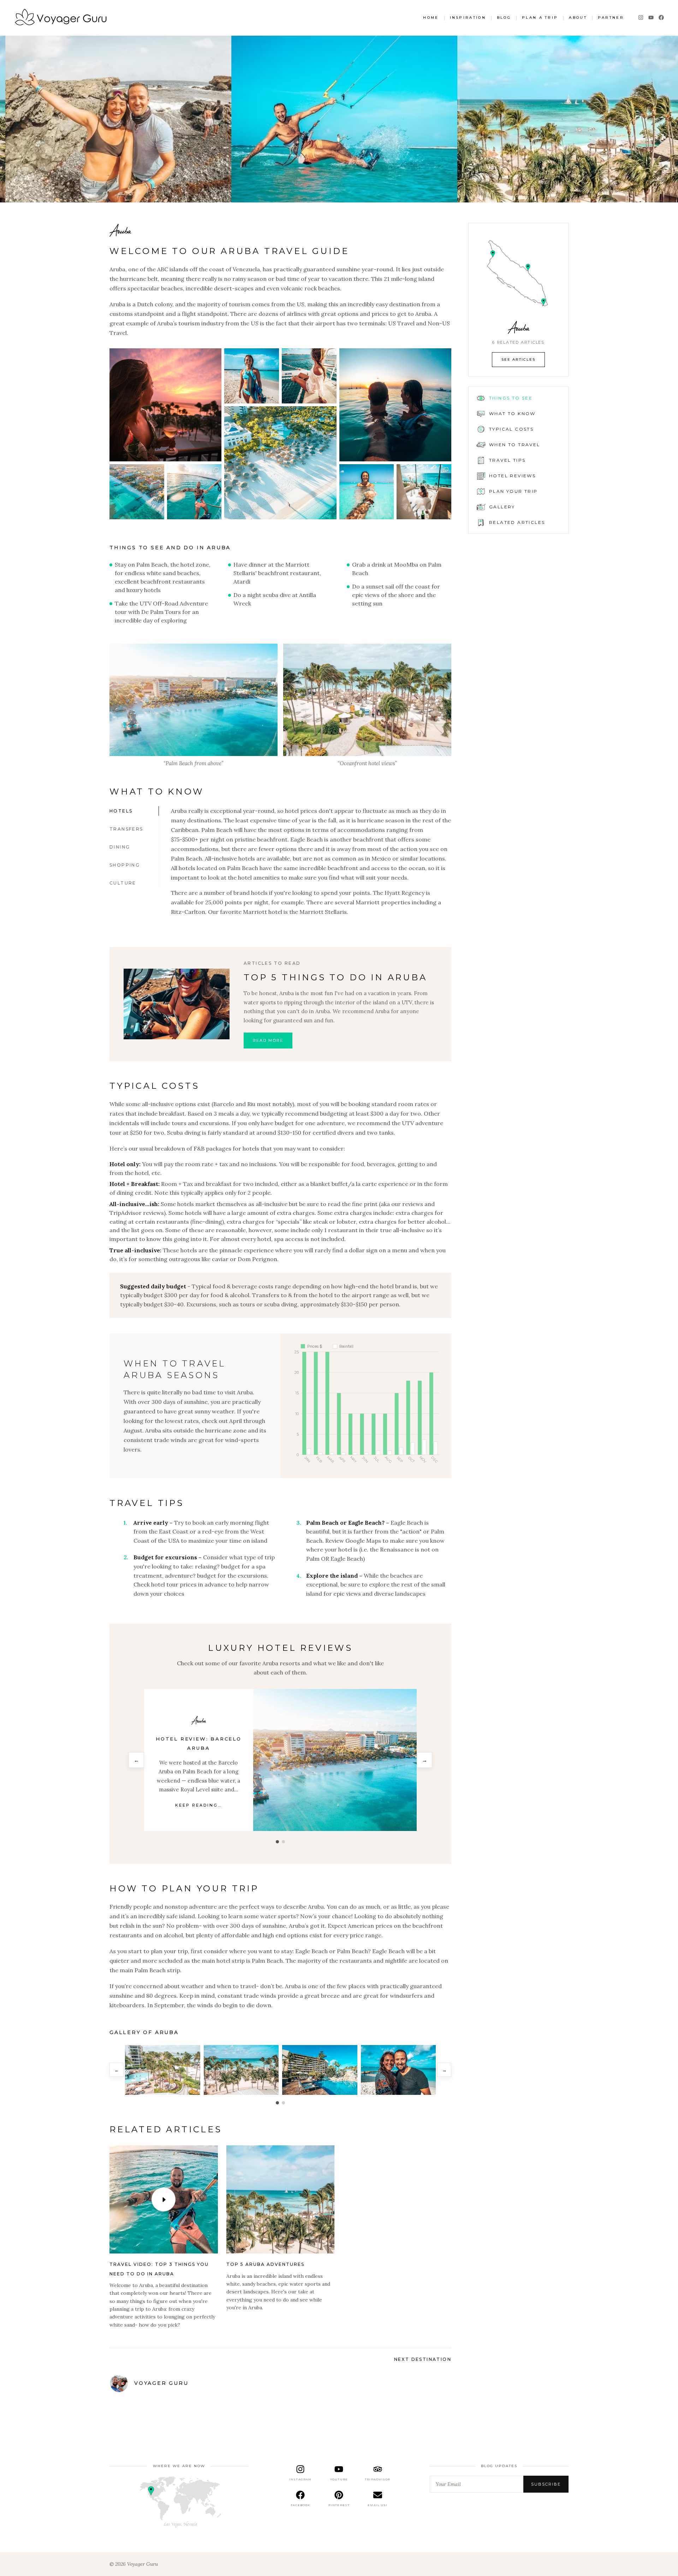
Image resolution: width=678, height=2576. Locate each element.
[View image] (194, 700)
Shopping (125, 865)
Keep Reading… (198, 1814)
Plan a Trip (540, 17)
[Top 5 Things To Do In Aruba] (177, 1004)
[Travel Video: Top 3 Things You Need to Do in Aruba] (164, 2200)
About (578, 17)
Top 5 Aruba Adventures (265, 2264)
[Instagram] (641, 17)
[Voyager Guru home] (61, 18)
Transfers (126, 829)
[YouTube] (651, 17)
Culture (123, 883)
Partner (611, 17)
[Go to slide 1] (277, 2103)
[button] (165, 405)
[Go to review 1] (277, 1842)
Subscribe (546, 2484)
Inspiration (468, 17)
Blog (504, 17)
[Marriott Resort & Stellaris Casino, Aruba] (335, 1760)
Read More (268, 1040)
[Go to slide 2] (283, 2103)
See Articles (518, 359)
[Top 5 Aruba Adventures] (281, 2200)
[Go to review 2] (283, 1842)
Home (431, 17)
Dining (120, 847)
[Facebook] (661, 17)
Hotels (121, 811)
